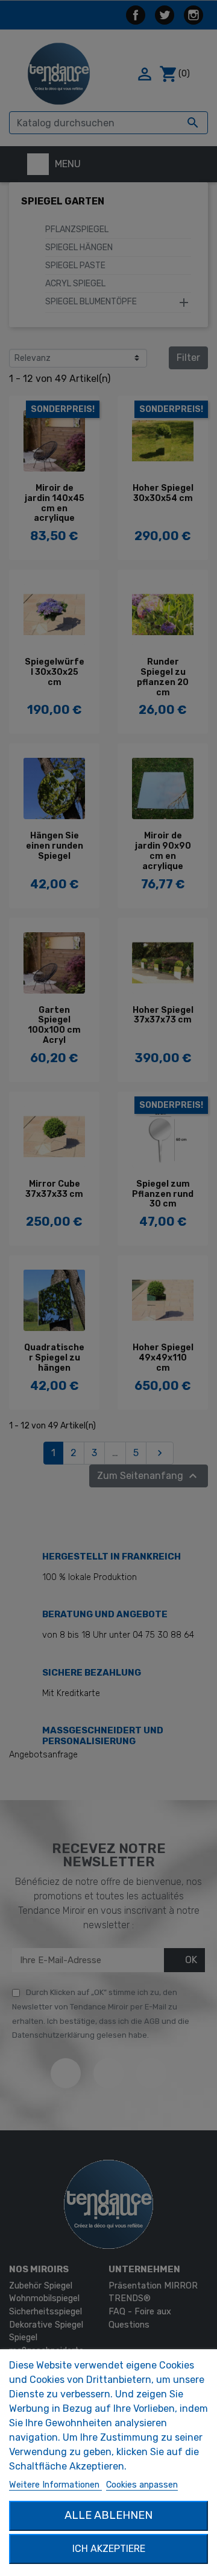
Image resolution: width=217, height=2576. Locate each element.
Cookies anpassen (142, 2485)
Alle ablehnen (108, 2515)
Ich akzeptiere (109, 2549)
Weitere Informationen (55, 2485)
